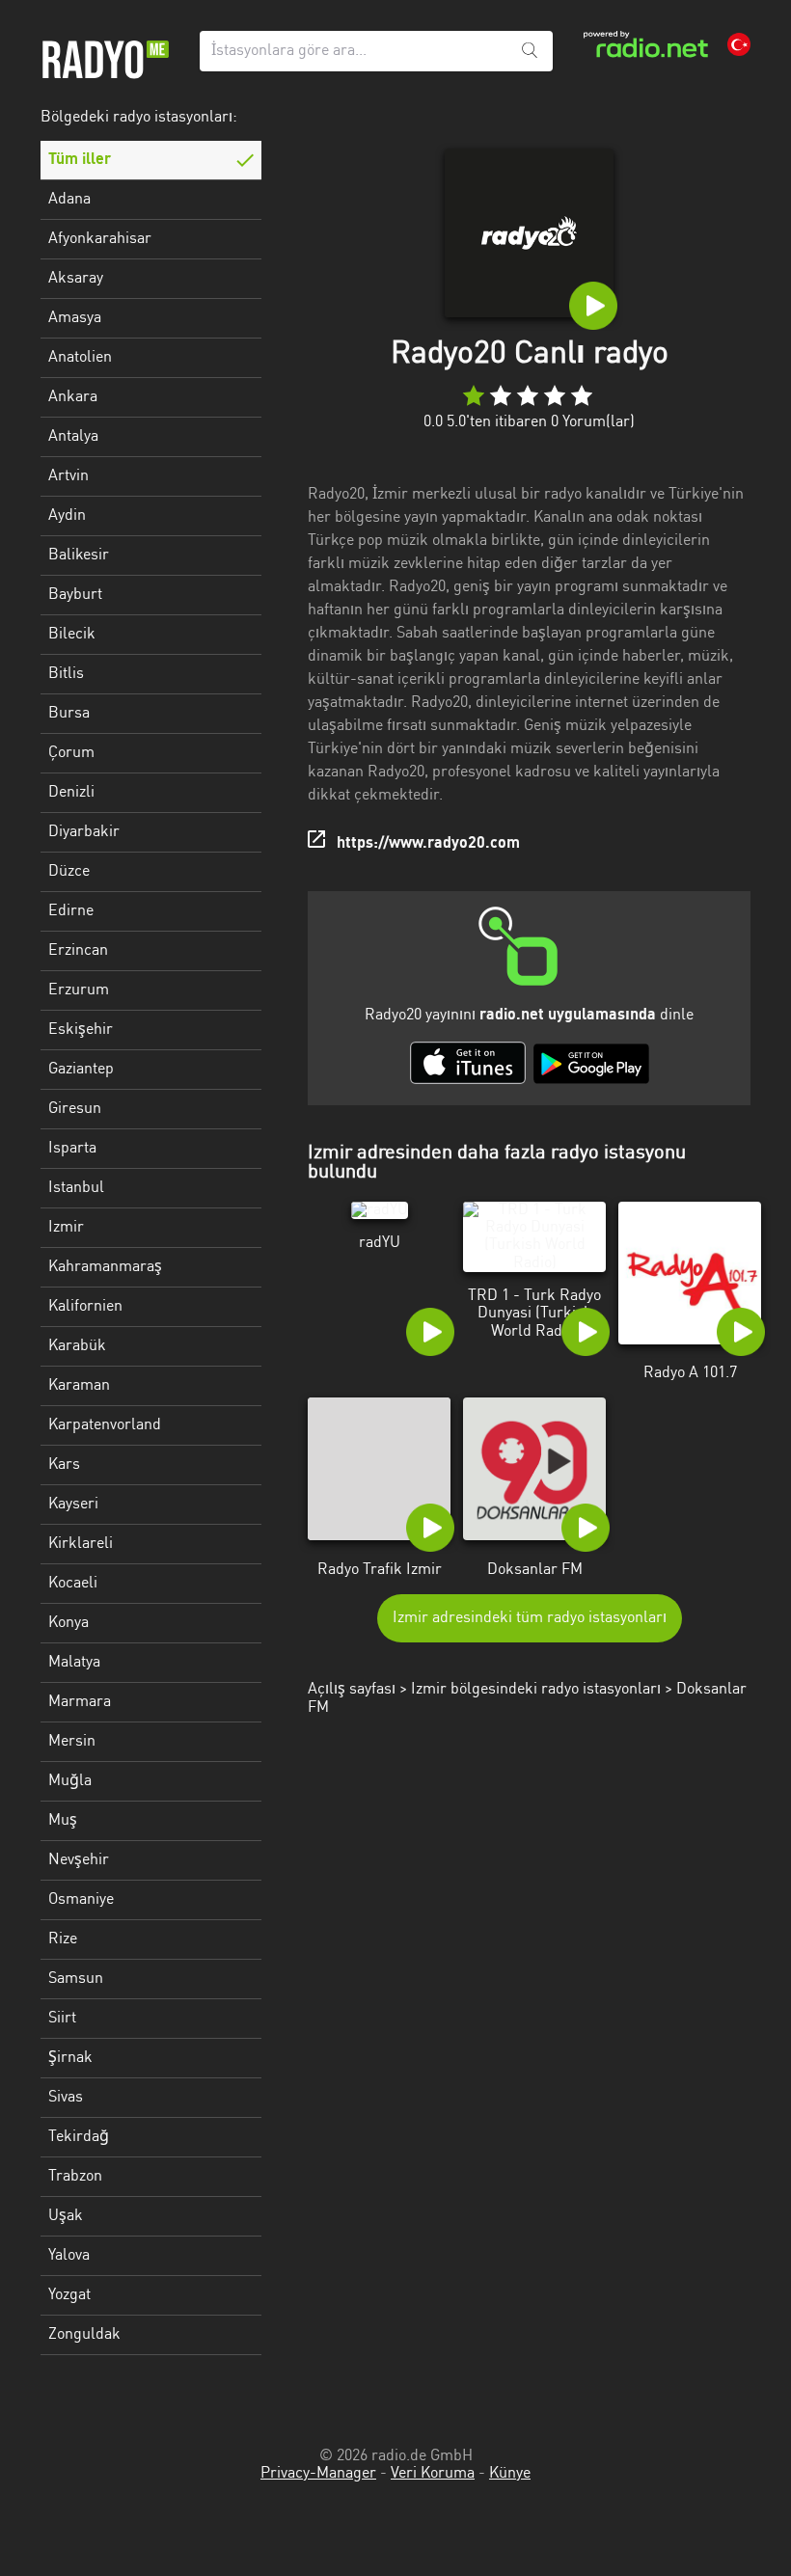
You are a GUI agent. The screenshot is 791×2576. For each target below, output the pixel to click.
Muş (63, 1821)
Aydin (67, 516)
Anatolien (80, 358)
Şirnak (70, 2058)
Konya (68, 1623)
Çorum (71, 753)
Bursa (69, 714)
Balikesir (79, 556)
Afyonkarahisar (100, 239)
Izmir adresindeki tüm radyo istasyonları (530, 1618)
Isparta (72, 1149)
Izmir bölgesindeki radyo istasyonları (536, 1690)
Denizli (71, 793)
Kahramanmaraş (105, 1267)
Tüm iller (80, 160)
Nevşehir (79, 1860)
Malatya (74, 1663)
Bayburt (75, 595)
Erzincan (78, 951)
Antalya (73, 437)
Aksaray (76, 279)
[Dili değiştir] (739, 44)
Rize (63, 1939)
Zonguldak (84, 2335)
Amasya (75, 318)
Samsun (76, 1979)
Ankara (73, 397)
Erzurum (79, 990)
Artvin (68, 476)
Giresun (75, 1109)
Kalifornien (85, 1307)
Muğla (70, 1781)
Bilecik (72, 635)
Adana (69, 200)
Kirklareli (81, 1544)
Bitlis (66, 674)
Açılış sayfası (352, 1690)
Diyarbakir (84, 832)
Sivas (66, 2098)
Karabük (77, 1346)
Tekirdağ (79, 2137)
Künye (510, 2474)
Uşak (66, 2216)
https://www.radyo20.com (428, 844)
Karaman (79, 1386)
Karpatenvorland (105, 1425)
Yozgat (69, 2295)
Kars (64, 1465)
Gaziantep (81, 1070)
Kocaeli (73, 1584)
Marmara (80, 1702)
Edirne (71, 911)
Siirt (62, 2019)
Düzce (69, 872)
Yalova (69, 2256)
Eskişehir (81, 1030)
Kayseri (73, 1505)
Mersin (72, 1742)
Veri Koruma (433, 2474)
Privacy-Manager (318, 2474)
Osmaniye (81, 1900)
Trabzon (75, 2177)
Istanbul (76, 1188)
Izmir (66, 1228)
